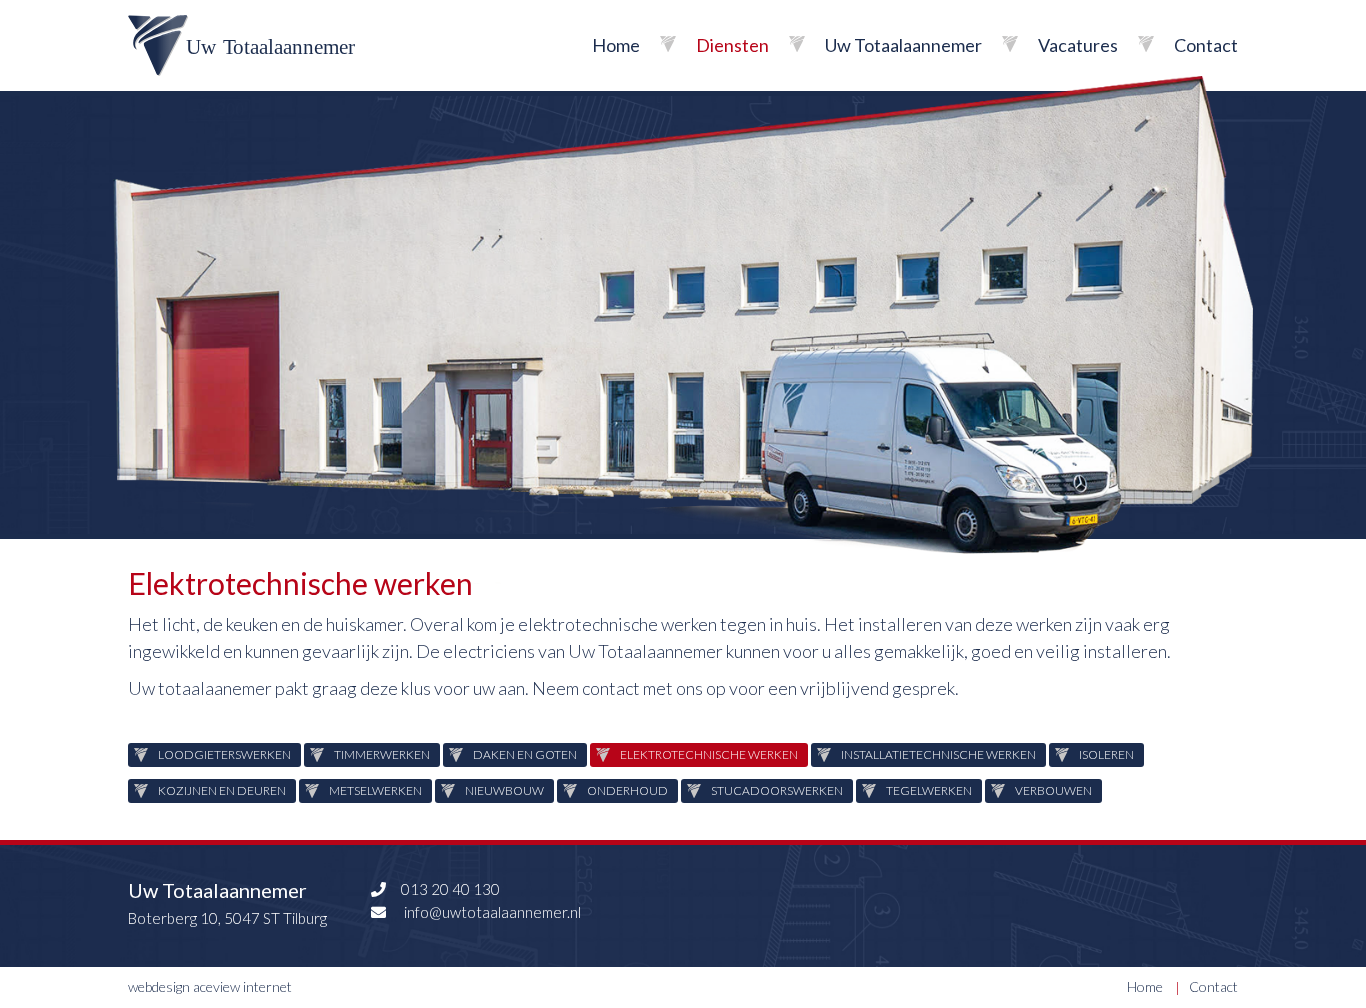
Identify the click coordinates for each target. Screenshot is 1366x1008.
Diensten (732, 45)
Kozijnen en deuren (222, 790)
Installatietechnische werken (938, 754)
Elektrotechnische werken (709, 754)
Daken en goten (525, 754)
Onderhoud (627, 790)
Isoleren (1106, 754)
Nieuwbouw (504, 790)
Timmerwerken (382, 754)
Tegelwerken (929, 790)
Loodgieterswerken (224, 754)
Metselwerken (375, 790)
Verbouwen (1053, 790)
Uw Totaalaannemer (903, 45)
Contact (1206, 45)
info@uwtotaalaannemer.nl (491, 912)
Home (616, 45)
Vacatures (1078, 45)
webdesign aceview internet (210, 986)
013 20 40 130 (450, 889)
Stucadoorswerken (777, 790)
